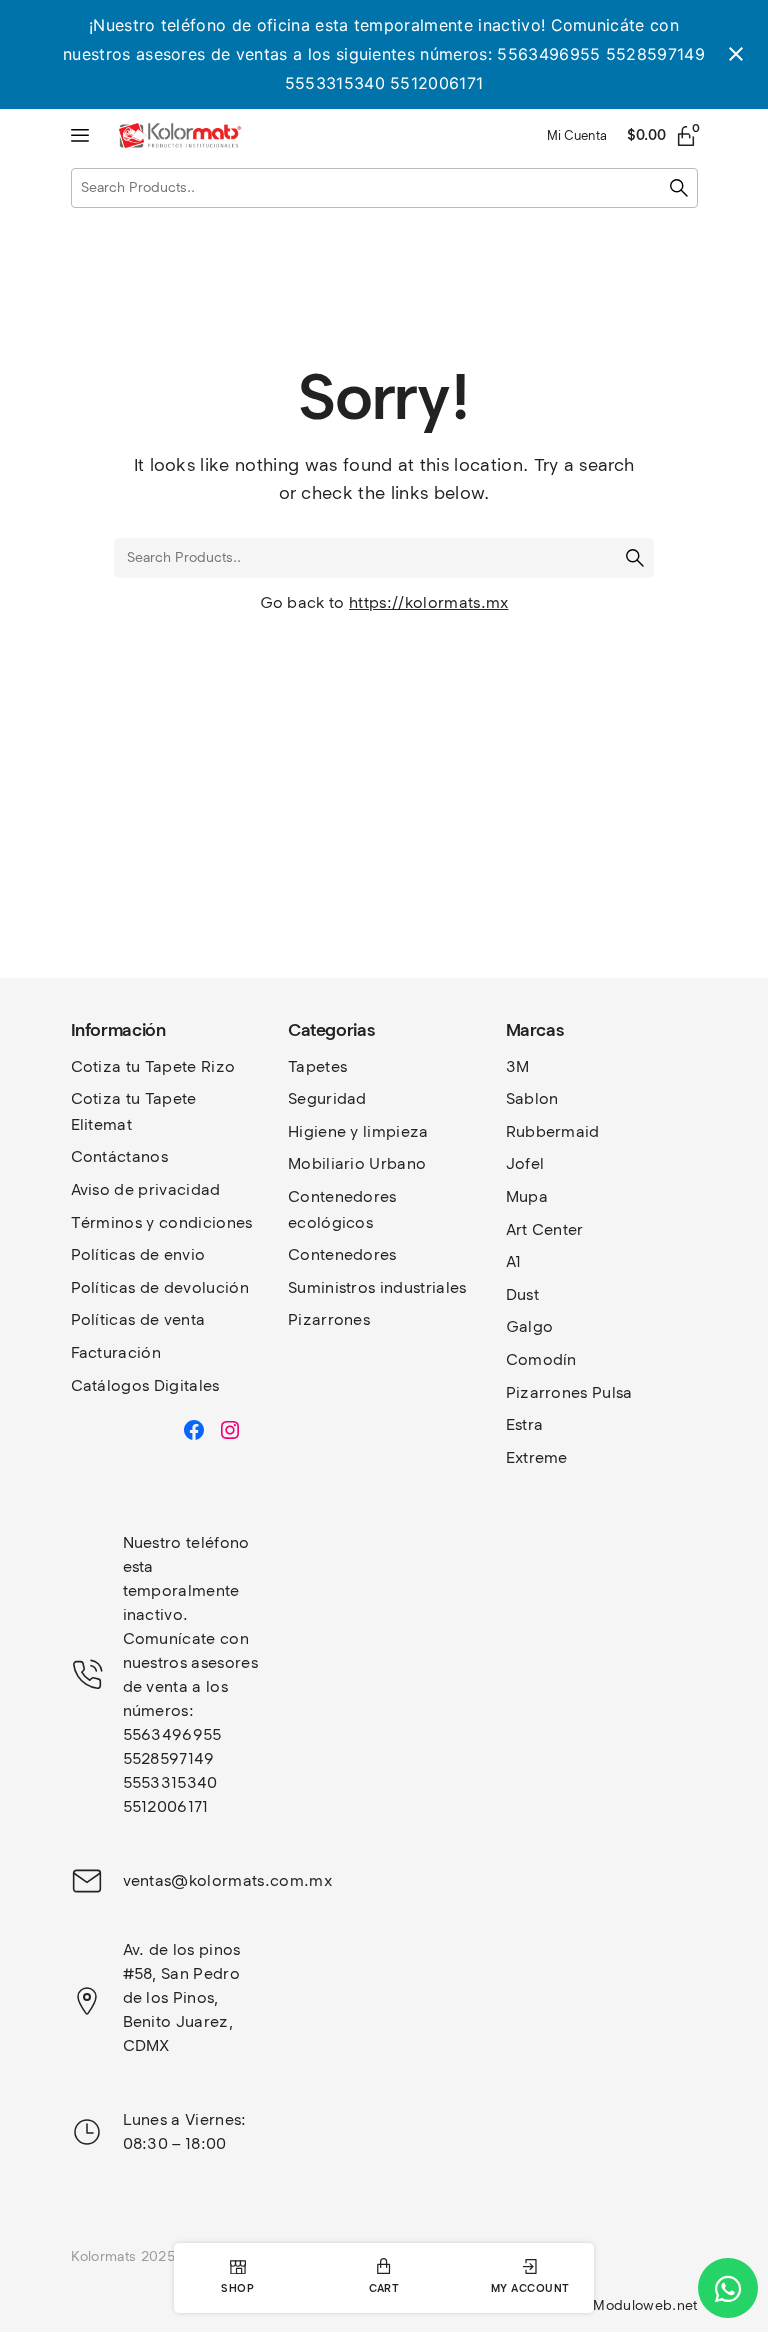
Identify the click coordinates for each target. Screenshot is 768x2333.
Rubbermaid (553, 1131)
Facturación (116, 1352)
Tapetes (317, 1066)
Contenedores (342, 1254)
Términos (109, 1222)
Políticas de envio (138, 1254)
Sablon (532, 1098)
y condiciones (199, 1222)
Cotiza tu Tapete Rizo (153, 1066)
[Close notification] (736, 54)
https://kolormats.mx (428, 602)
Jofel (525, 1163)
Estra (525, 1424)
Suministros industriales (377, 1287)
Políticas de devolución (160, 1287)
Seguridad (327, 1098)
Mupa (527, 1196)
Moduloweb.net (645, 2305)
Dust (522, 1294)
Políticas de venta (138, 1319)
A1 (514, 1261)
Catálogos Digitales (145, 1385)
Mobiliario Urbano (357, 1163)
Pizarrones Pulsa (569, 1392)
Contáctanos (120, 1156)
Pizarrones (329, 1319)
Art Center (545, 1229)
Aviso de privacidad (146, 1189)
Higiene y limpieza (358, 1131)
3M (518, 1066)
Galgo (530, 1326)
